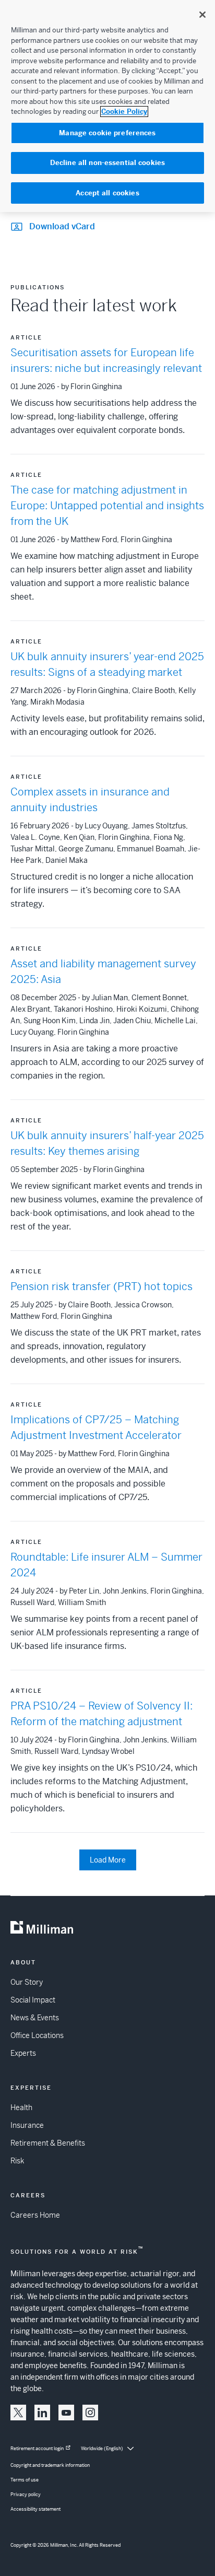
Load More (108, 1860)
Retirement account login (37, 2449)
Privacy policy (26, 2495)
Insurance (27, 2125)
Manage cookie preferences (107, 133)
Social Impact (33, 2000)
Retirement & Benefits (48, 2143)
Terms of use (25, 2480)
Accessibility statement (35, 2509)
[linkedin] (42, 2413)
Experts (23, 2053)
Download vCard (62, 226)
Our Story (27, 1982)
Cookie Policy (124, 112)
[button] (18, 2413)
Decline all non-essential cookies (107, 163)
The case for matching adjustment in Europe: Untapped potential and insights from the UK (107, 506)
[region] (107, 106)
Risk (17, 2161)
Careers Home (35, 2215)
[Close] (202, 15)
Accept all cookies (107, 193)
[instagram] (90, 2413)
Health (21, 2107)
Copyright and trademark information (50, 2465)
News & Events (35, 2018)
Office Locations (37, 2035)
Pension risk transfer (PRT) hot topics (101, 1287)
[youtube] (66, 2413)
